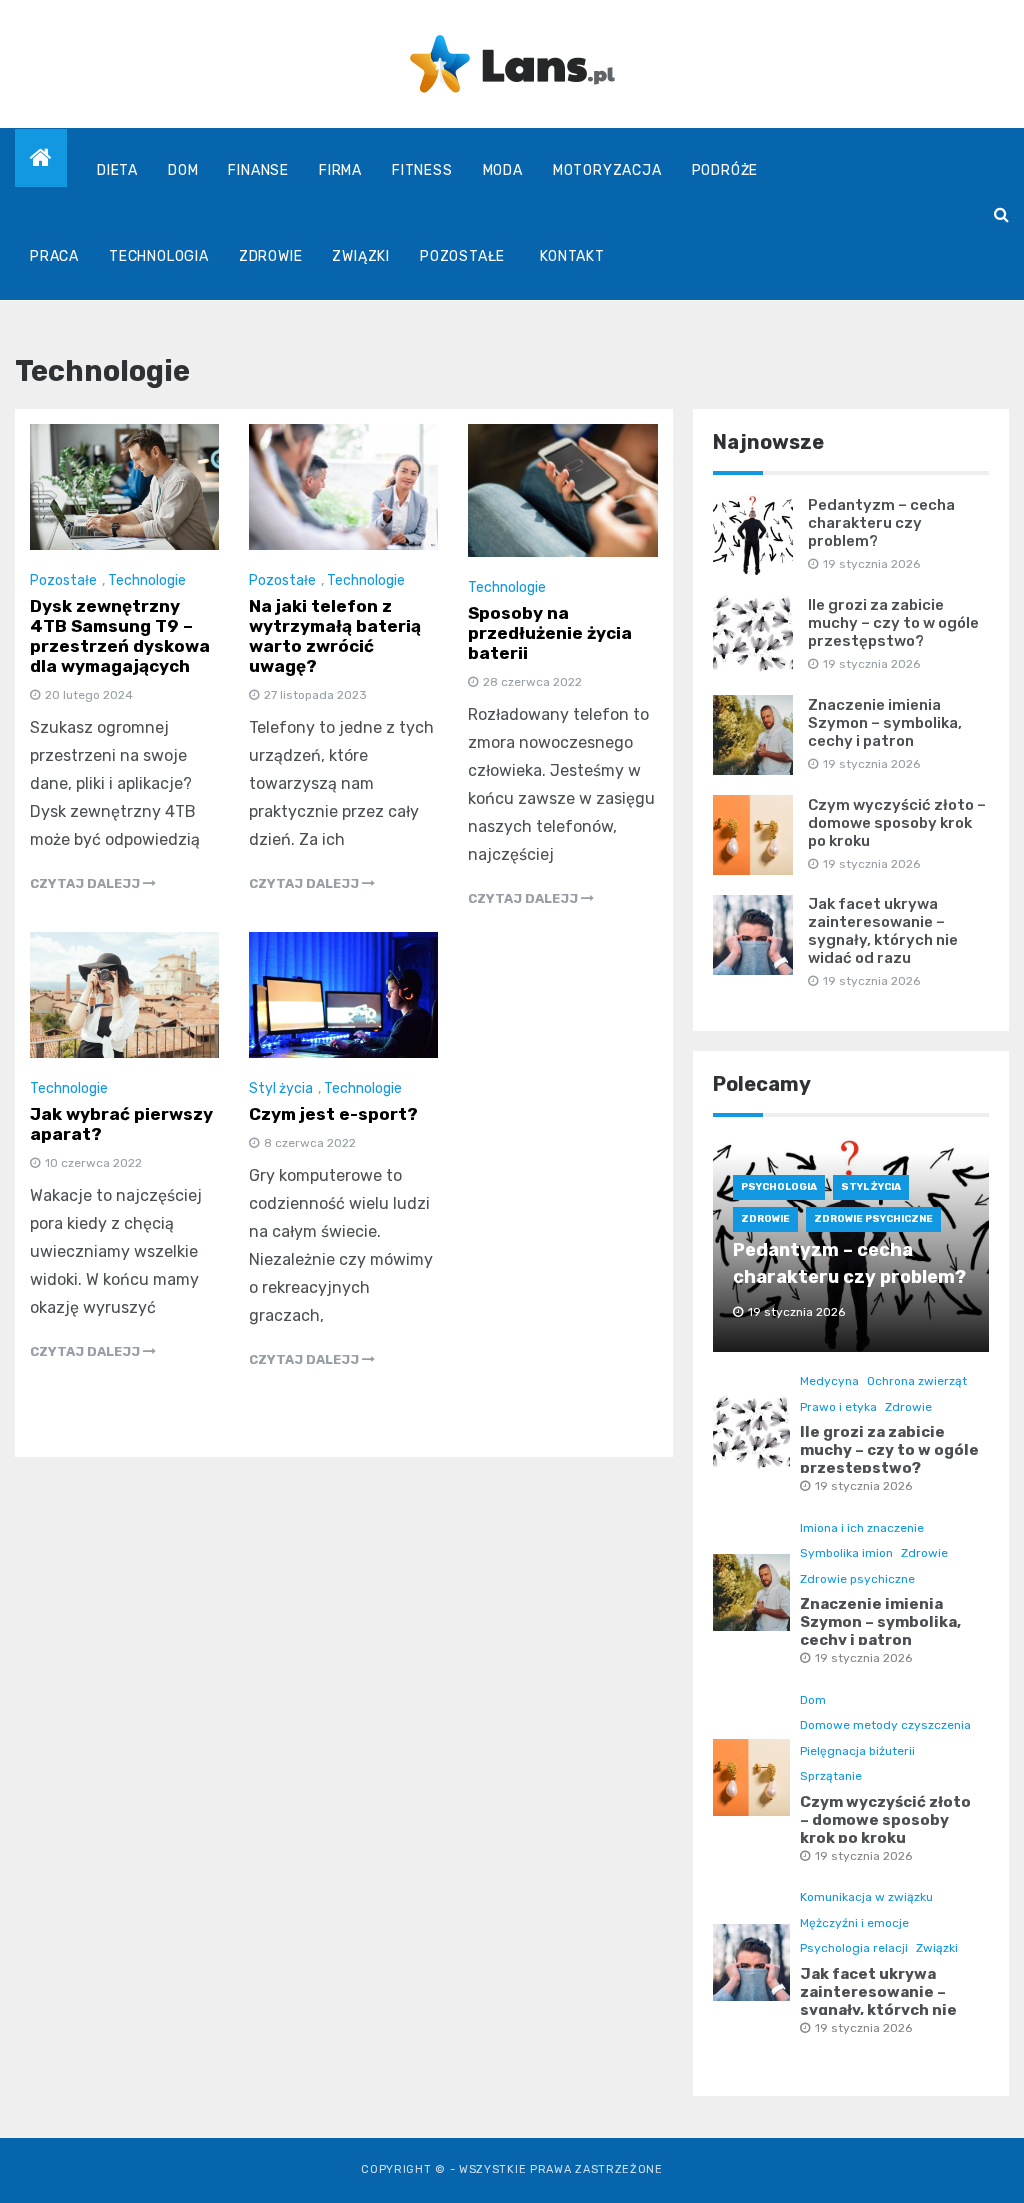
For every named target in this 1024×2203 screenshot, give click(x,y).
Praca (54, 256)
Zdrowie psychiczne (873, 1219)
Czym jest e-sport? (333, 1114)
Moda (503, 170)
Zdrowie (271, 256)
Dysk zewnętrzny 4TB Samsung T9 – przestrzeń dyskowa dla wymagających (120, 636)
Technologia (159, 256)
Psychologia (779, 1187)
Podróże (725, 170)
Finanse (258, 170)
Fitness (422, 170)
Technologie (147, 580)
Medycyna (829, 1381)
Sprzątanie (831, 1776)
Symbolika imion (846, 1553)
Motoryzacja (607, 170)
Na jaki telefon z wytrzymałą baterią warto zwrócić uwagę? (335, 636)
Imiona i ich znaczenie (862, 1528)
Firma (340, 170)
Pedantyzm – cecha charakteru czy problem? (881, 523)
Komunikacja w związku (866, 1897)
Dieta (117, 170)
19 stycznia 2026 (863, 1486)
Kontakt (572, 256)
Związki (361, 256)
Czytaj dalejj (86, 883)
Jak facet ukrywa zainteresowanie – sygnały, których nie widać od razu (883, 931)
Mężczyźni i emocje (854, 1923)
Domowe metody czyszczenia (885, 1725)
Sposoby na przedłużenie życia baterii (550, 633)
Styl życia (281, 1088)
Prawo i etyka (838, 1407)
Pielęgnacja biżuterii (857, 1751)
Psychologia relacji (854, 1948)
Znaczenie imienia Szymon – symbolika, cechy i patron (885, 723)
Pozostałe (462, 256)
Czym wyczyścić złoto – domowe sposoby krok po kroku (897, 823)
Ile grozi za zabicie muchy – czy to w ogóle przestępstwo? (893, 623)
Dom (183, 170)
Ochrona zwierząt (917, 1381)
